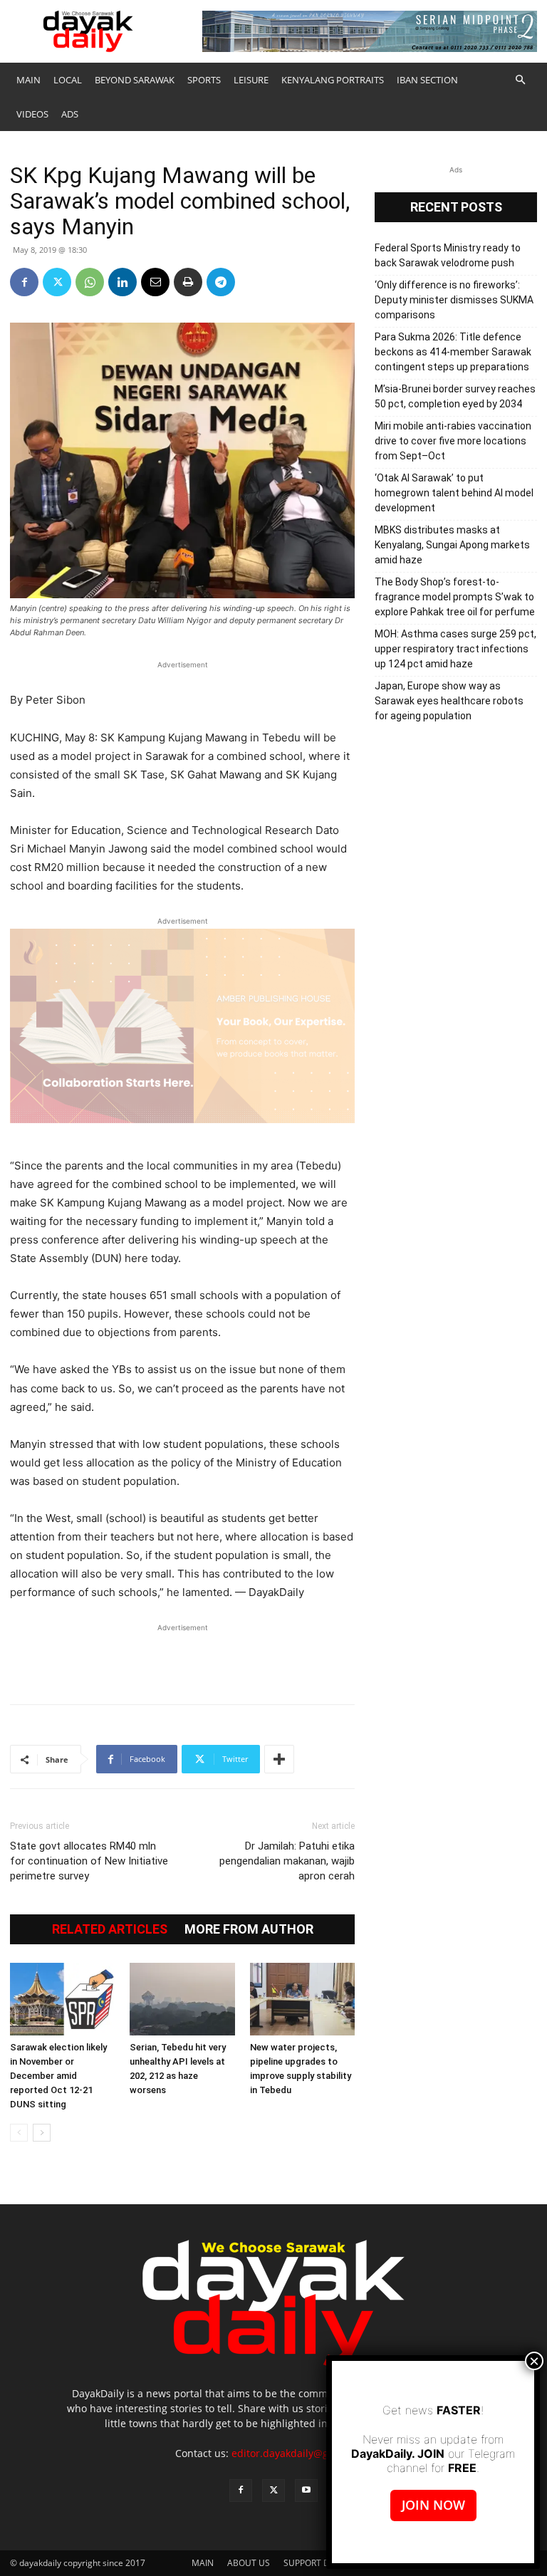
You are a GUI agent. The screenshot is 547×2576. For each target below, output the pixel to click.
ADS (70, 114)
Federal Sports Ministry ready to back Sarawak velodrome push (448, 255)
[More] (279, 1759)
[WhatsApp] (90, 282)
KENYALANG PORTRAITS (333, 80)
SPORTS (204, 80)
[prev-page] (19, 2133)
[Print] (188, 282)
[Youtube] (306, 2491)
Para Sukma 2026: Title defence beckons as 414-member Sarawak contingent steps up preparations (453, 352)
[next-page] (42, 2133)
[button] (520, 80)
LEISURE (251, 80)
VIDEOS (32, 114)
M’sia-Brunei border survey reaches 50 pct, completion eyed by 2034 (455, 396)
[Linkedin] (123, 282)
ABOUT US (249, 2563)
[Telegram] (221, 282)
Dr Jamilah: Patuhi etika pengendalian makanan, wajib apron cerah (287, 1861)
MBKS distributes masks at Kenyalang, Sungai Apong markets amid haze (452, 545)
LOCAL (68, 80)
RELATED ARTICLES (110, 1929)
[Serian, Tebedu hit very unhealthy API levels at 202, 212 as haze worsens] (182, 1999)
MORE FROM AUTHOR (249, 1929)
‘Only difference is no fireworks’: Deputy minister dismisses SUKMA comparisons (454, 300)
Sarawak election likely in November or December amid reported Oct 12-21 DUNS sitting (58, 2076)
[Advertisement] (182, 1657)
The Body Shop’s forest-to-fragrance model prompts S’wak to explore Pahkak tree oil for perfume (455, 597)
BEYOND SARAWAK (135, 80)
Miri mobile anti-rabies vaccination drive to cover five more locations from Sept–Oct (453, 441)
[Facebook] (24, 282)
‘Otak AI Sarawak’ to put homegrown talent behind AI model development (454, 493)
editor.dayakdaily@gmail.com (302, 2453)
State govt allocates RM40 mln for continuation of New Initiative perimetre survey (89, 1861)
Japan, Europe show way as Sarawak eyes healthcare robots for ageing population (449, 701)
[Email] (155, 282)
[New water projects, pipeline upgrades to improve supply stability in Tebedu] (302, 1999)
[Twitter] (57, 282)
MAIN (28, 80)
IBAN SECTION (427, 80)
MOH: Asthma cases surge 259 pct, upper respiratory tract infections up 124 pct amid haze (455, 649)
